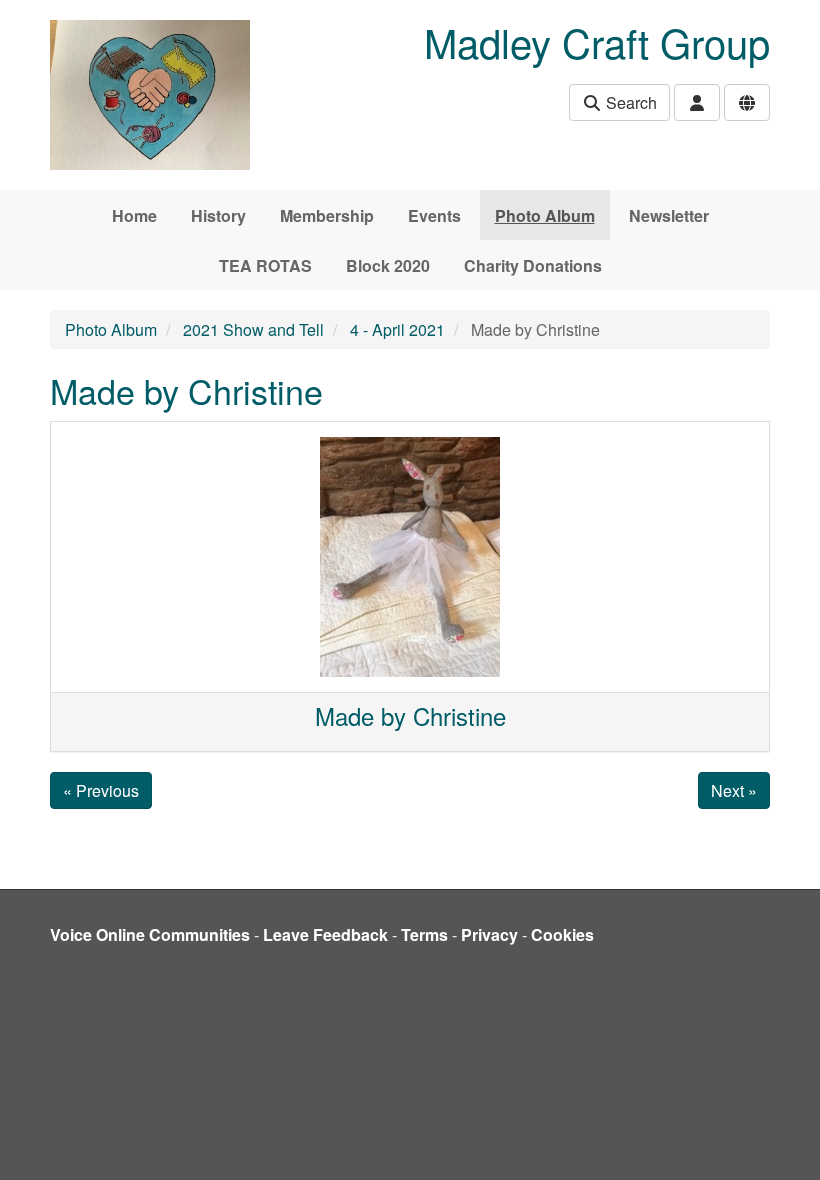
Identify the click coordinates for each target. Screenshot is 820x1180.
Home (134, 215)
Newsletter (669, 215)
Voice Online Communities (150, 934)
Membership (327, 215)
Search (629, 102)
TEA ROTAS (265, 265)
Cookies (562, 934)
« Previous (101, 790)
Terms (424, 934)
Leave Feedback (325, 934)
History (218, 215)
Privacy (489, 934)
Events (434, 215)
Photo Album (545, 215)
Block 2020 (388, 265)
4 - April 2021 (397, 329)
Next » (734, 790)
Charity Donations (533, 265)
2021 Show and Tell (253, 329)
